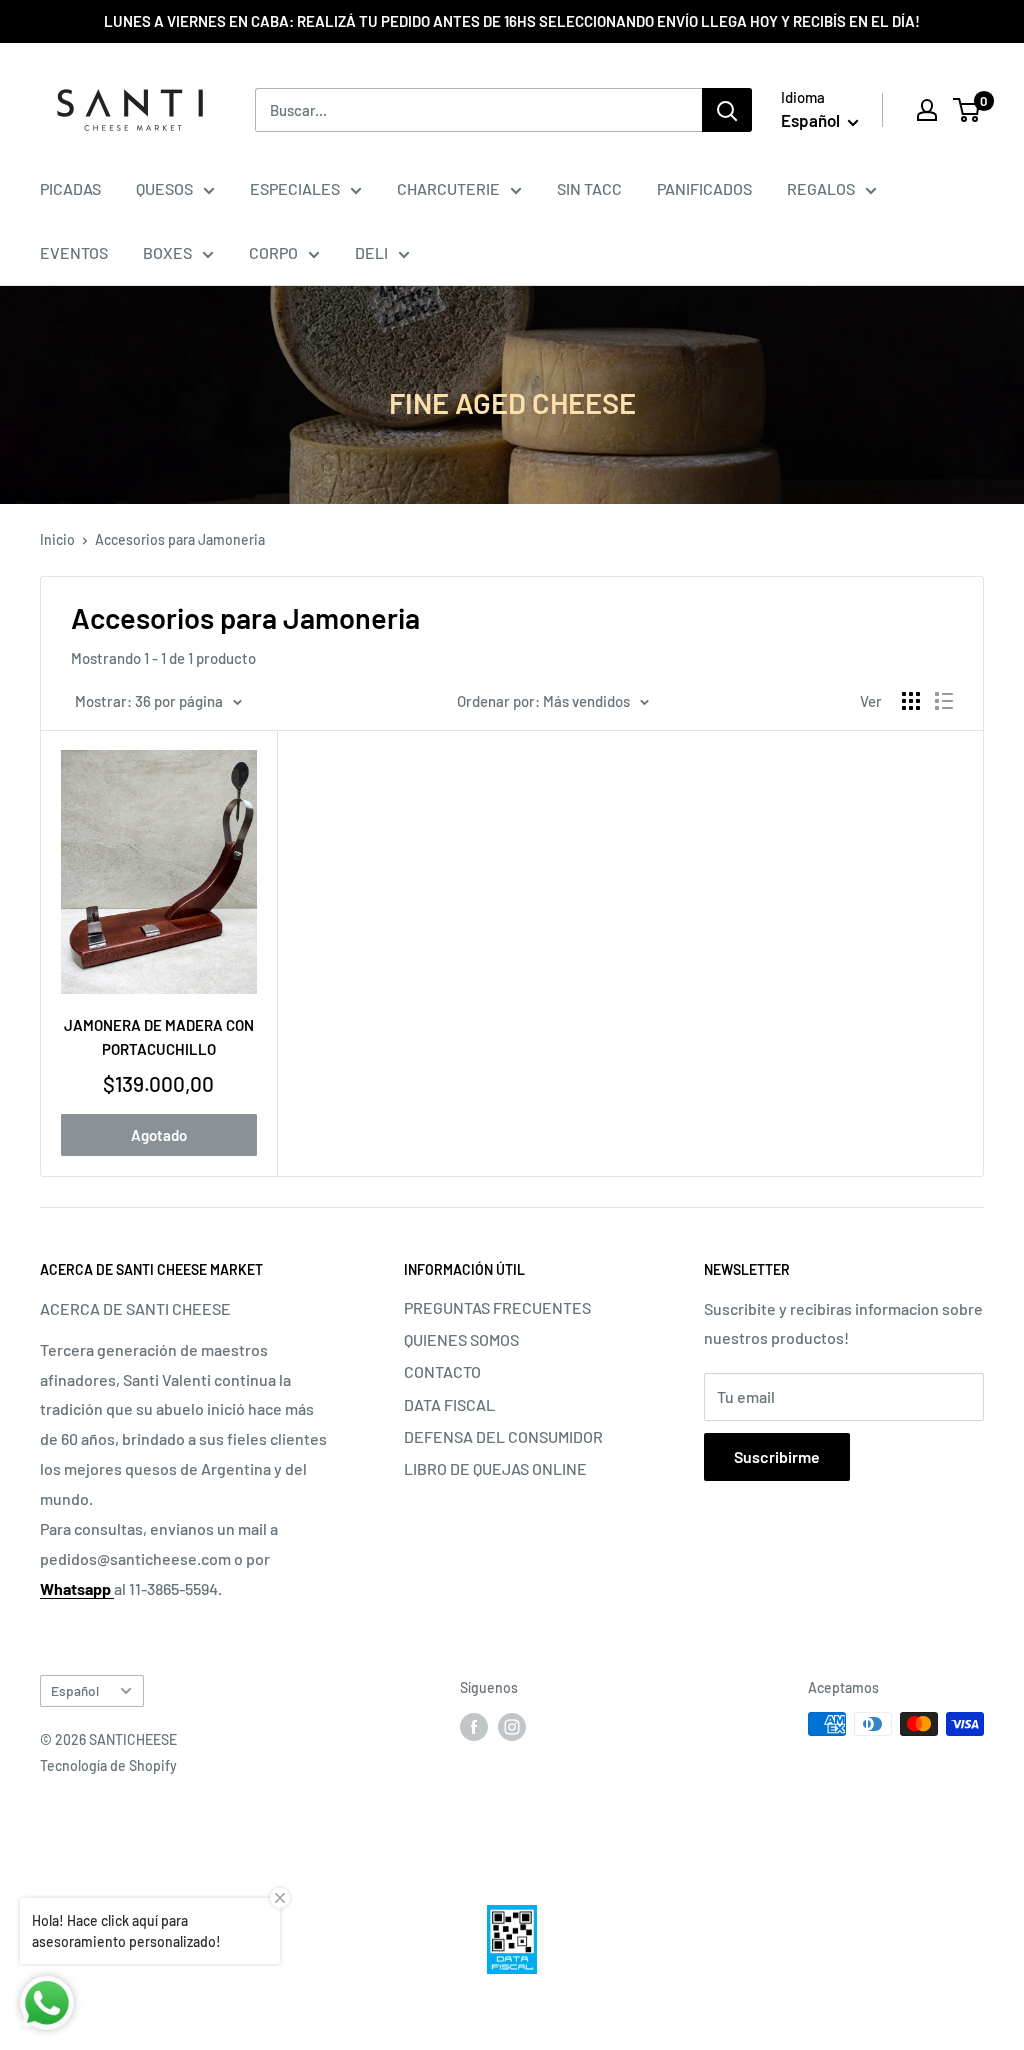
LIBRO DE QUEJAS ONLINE (495, 1468)
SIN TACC (589, 188)
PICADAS (70, 188)
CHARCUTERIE (448, 188)
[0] (967, 110)
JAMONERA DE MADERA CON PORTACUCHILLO (159, 1036)
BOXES (167, 252)
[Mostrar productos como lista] (944, 701)
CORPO (273, 252)
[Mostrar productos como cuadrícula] (911, 701)
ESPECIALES (295, 188)
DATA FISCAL (449, 1404)
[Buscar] (727, 110)
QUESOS (164, 188)
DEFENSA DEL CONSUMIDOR (503, 1436)
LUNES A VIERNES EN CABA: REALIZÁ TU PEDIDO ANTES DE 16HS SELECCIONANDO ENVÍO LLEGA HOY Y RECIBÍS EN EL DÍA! (512, 21)
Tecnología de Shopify (108, 1765)
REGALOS (821, 188)
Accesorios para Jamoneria (180, 539)
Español (75, 1690)
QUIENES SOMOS (461, 1339)
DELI (371, 252)
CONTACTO (442, 1371)
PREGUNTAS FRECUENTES (497, 1307)
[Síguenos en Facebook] (474, 1726)
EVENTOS (74, 252)
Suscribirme (777, 1456)
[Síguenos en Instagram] (512, 1726)
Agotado (159, 1135)
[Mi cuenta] (927, 110)
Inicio (57, 539)
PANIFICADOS (704, 188)
